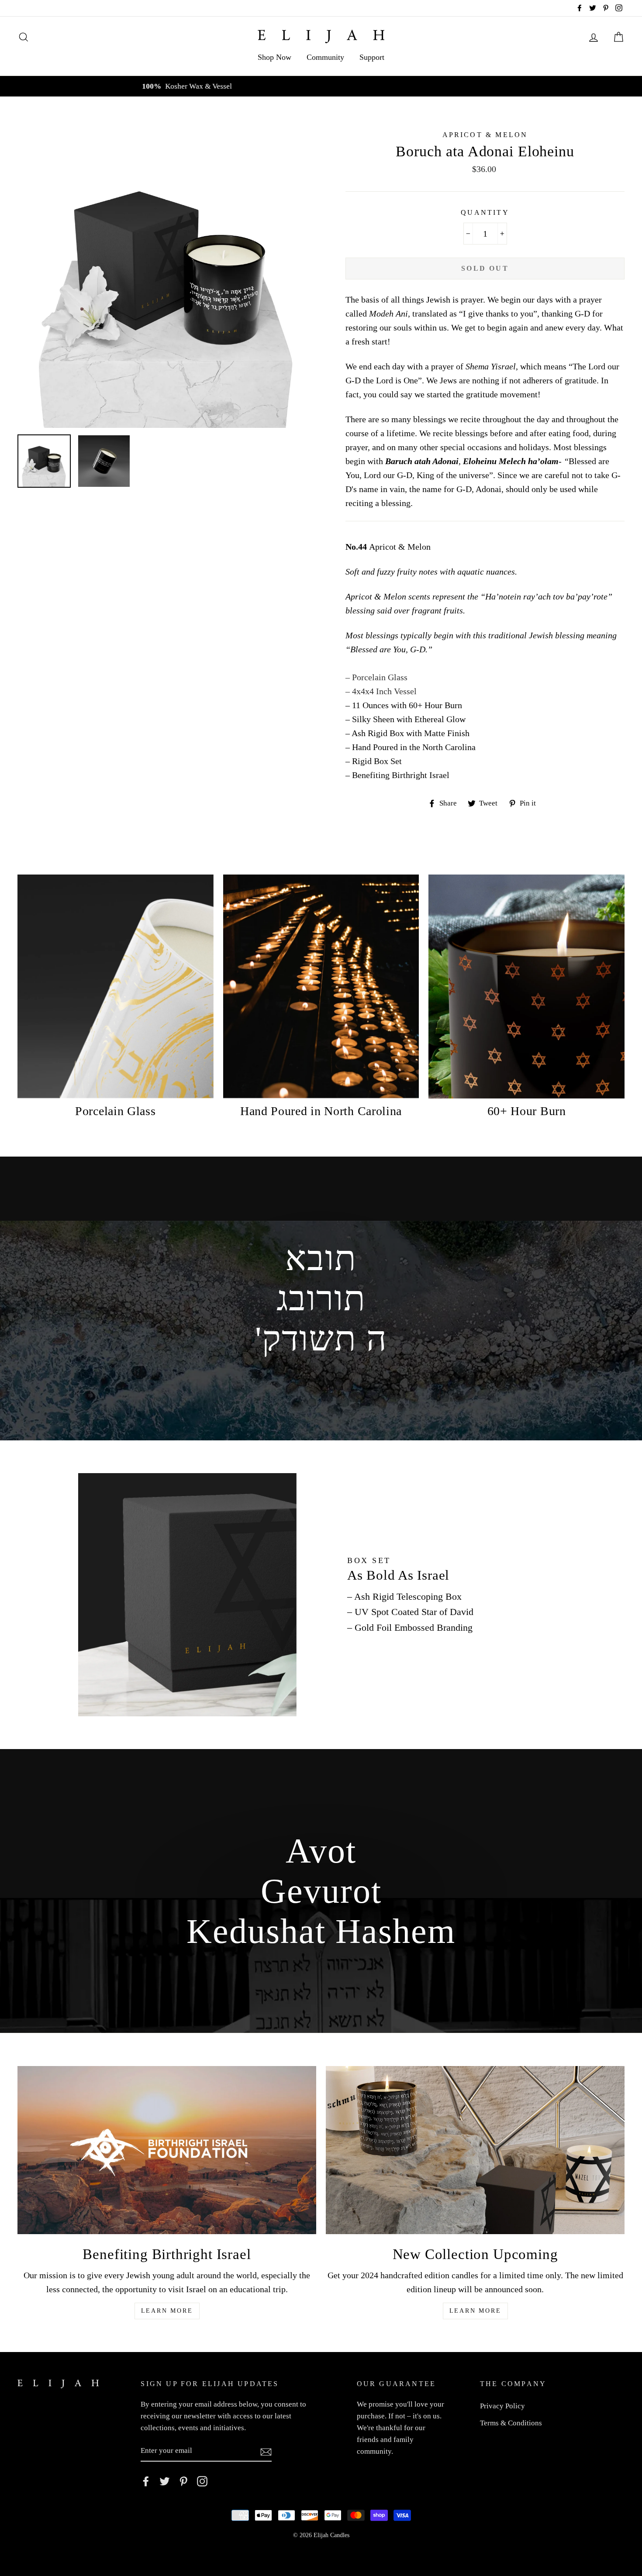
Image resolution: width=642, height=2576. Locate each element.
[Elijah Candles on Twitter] (165, 2481)
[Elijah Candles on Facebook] (146, 2481)
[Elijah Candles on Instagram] (202, 2481)
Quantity (485, 212)
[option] (321, 86)
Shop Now (274, 57)
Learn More (167, 2311)
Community (325, 57)
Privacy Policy (502, 2406)
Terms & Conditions (511, 2423)
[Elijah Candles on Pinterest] (183, 2481)
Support (372, 57)
